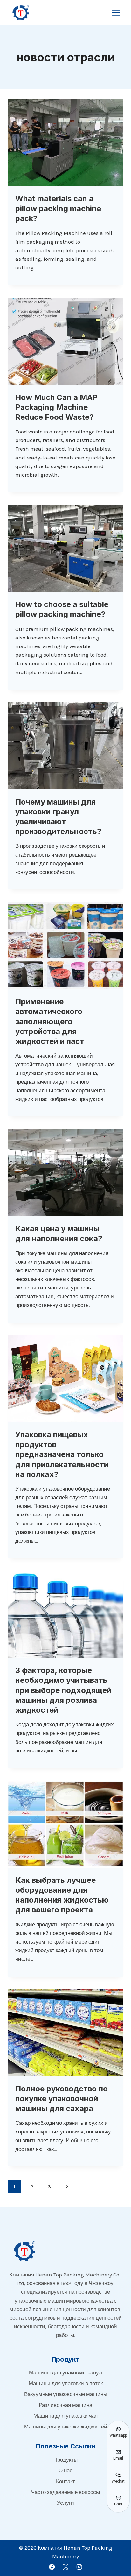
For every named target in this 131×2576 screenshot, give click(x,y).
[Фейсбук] (52, 2567)
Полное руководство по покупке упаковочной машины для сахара (62, 2099)
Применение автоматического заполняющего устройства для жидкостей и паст (50, 1021)
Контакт (65, 2481)
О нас (65, 2470)
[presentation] (65, 143)
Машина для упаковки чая (65, 2416)
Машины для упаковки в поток (66, 2383)
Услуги (65, 2503)
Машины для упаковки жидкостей (66, 2427)
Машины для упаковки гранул (65, 2372)
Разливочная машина (65, 2405)
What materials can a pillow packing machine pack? (58, 208)
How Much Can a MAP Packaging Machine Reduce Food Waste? (56, 407)
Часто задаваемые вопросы (65, 2492)
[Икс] (65, 2567)
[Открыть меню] (116, 13)
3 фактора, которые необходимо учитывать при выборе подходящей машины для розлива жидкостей (63, 1690)
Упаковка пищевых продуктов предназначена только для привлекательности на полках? (62, 1454)
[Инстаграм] (79, 2567)
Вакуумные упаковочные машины (66, 2394)
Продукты (65, 2460)
